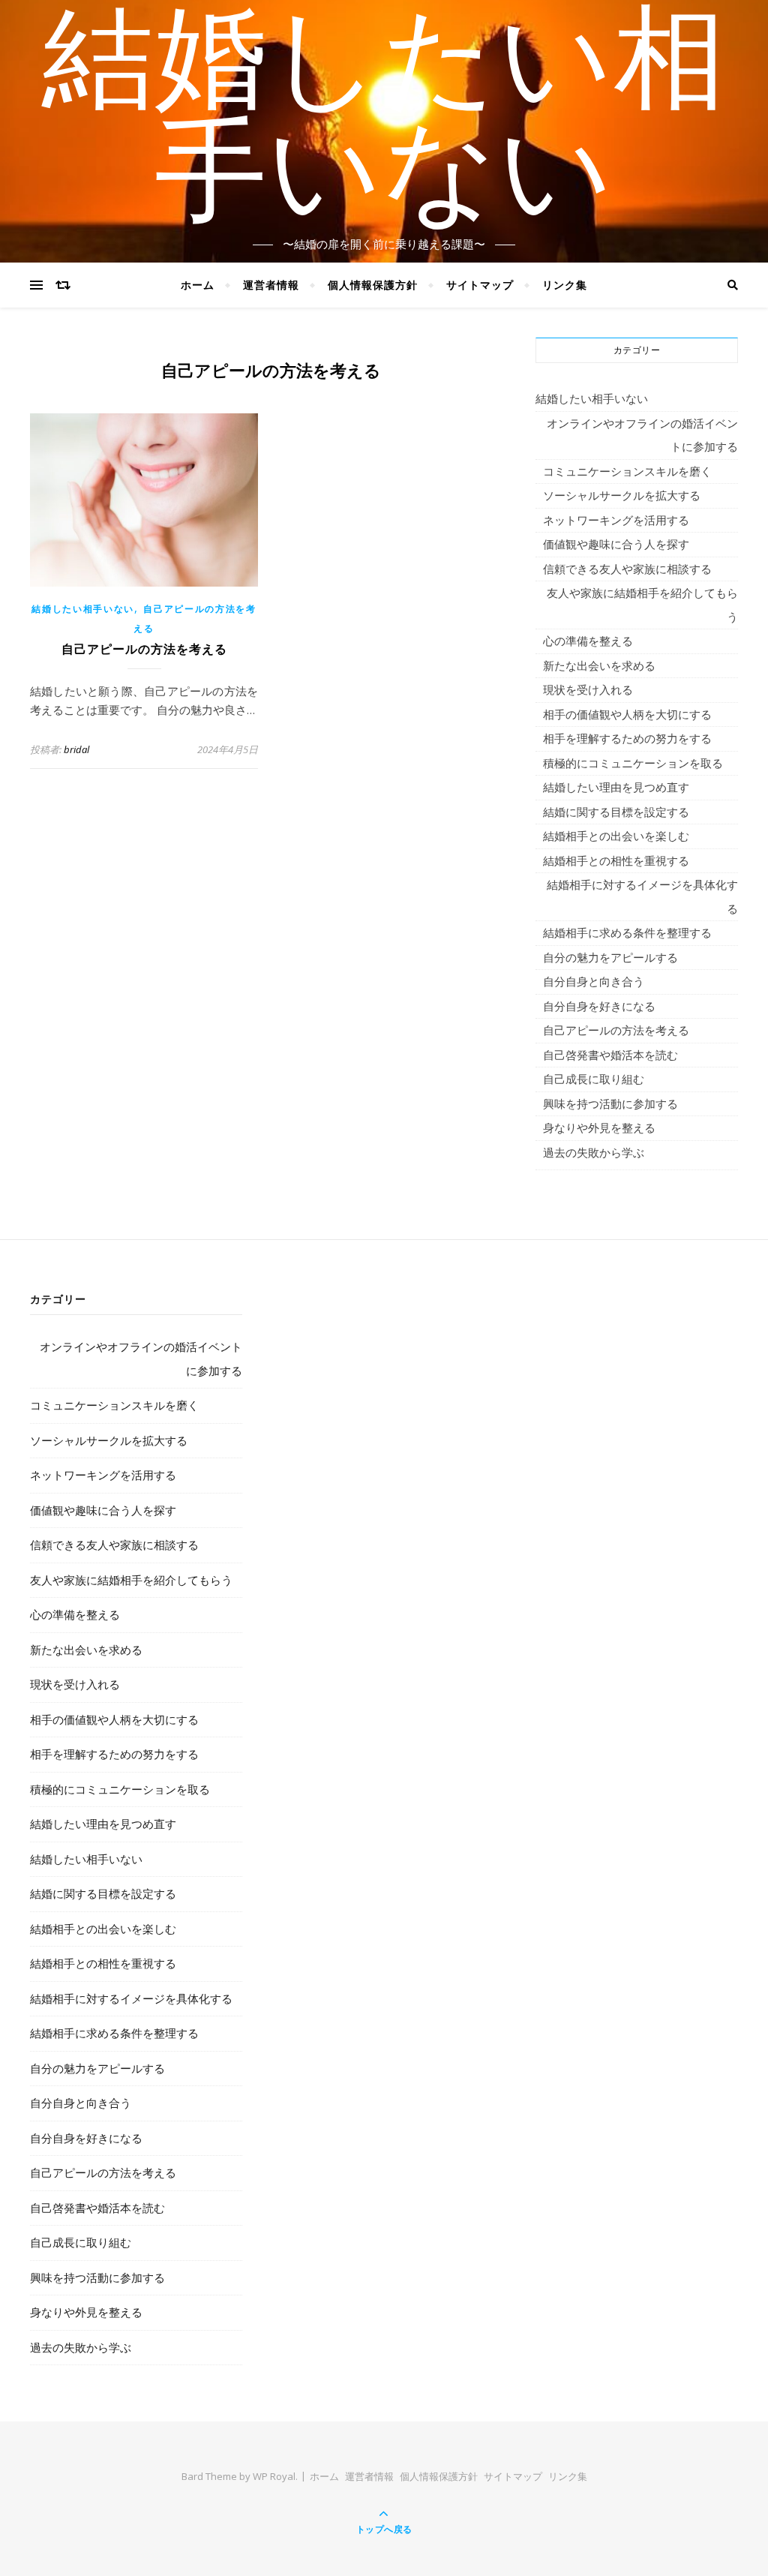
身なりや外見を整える (599, 1127)
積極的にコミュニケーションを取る (633, 763)
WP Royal (274, 2476)
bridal (76, 749)
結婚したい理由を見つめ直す (616, 787)
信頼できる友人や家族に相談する (627, 569)
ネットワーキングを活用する (616, 520)
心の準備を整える (588, 641)
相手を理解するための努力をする (627, 738)
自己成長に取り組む (594, 1079)
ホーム (198, 285)
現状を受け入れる (588, 689)
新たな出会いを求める (599, 665)
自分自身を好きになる (599, 1006)
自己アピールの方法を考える (144, 649)
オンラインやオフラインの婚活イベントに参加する (642, 435)
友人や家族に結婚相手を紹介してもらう (642, 605)
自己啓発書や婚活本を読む (610, 1055)
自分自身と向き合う (594, 981)
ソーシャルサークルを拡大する (622, 495)
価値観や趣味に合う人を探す (616, 544)
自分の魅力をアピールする (610, 957)
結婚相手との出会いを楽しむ (616, 836)
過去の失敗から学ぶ (594, 1152)
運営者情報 (271, 285)
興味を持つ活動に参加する (610, 1103)
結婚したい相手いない (384, 122)
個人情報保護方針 (373, 285)
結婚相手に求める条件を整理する (627, 932)
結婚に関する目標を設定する (616, 812)
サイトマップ (480, 285)
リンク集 (565, 285)
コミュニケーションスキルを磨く (627, 471)
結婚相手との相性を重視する (616, 860)
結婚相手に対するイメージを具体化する (642, 896)
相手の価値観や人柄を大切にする (627, 714)
